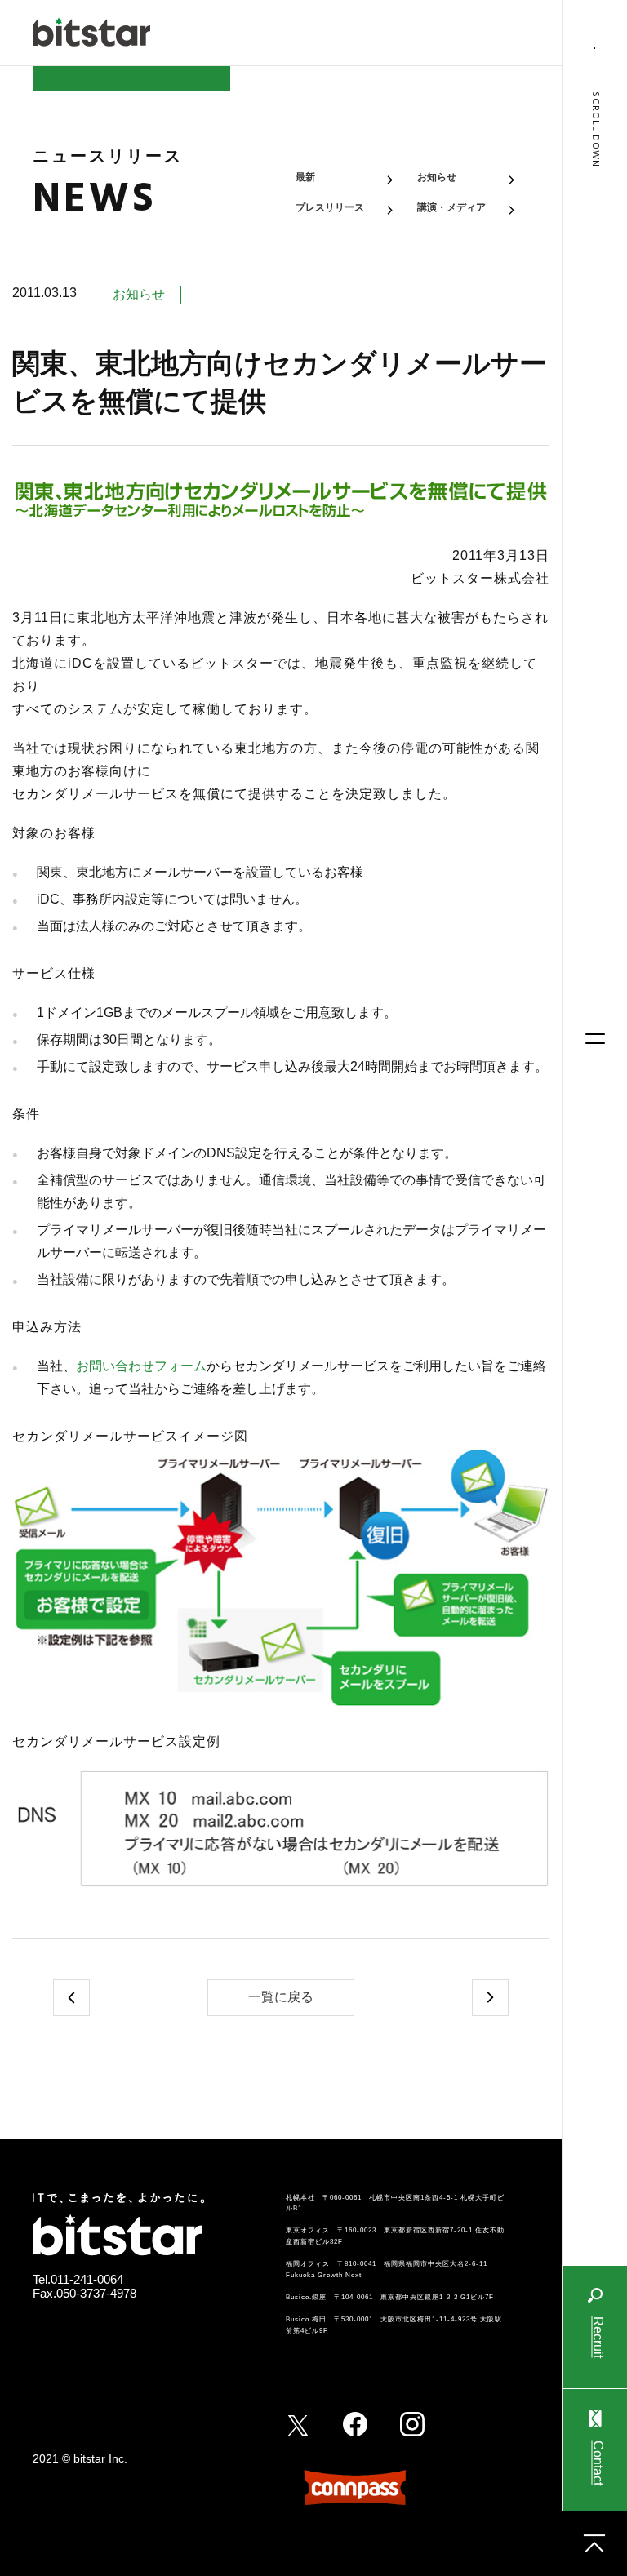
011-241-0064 (87, 2279)
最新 (305, 177)
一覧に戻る (281, 1997)
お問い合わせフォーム (141, 1366)
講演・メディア (451, 207)
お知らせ (437, 177)
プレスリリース (330, 207)
